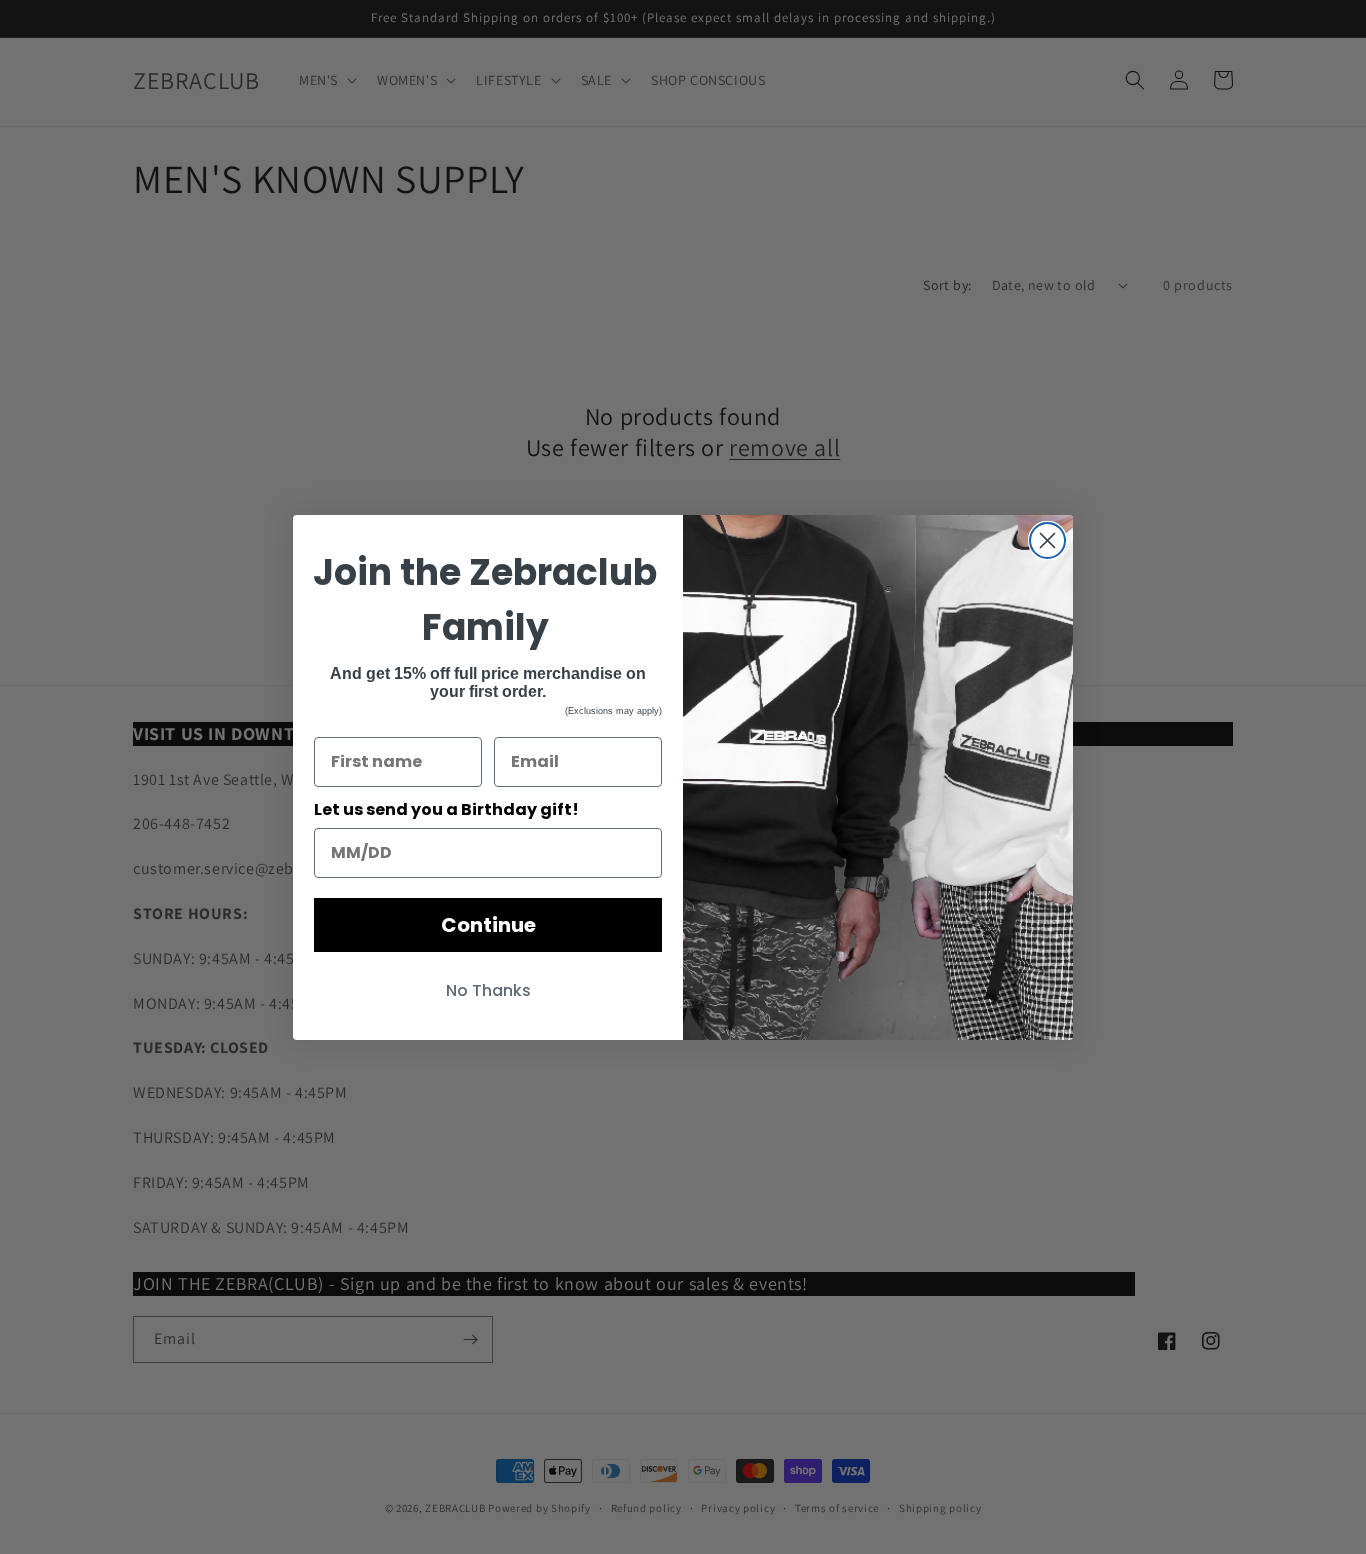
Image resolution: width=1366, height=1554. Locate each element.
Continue (488, 925)
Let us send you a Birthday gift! (446, 809)
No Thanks (488, 990)
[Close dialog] (1047, 540)
